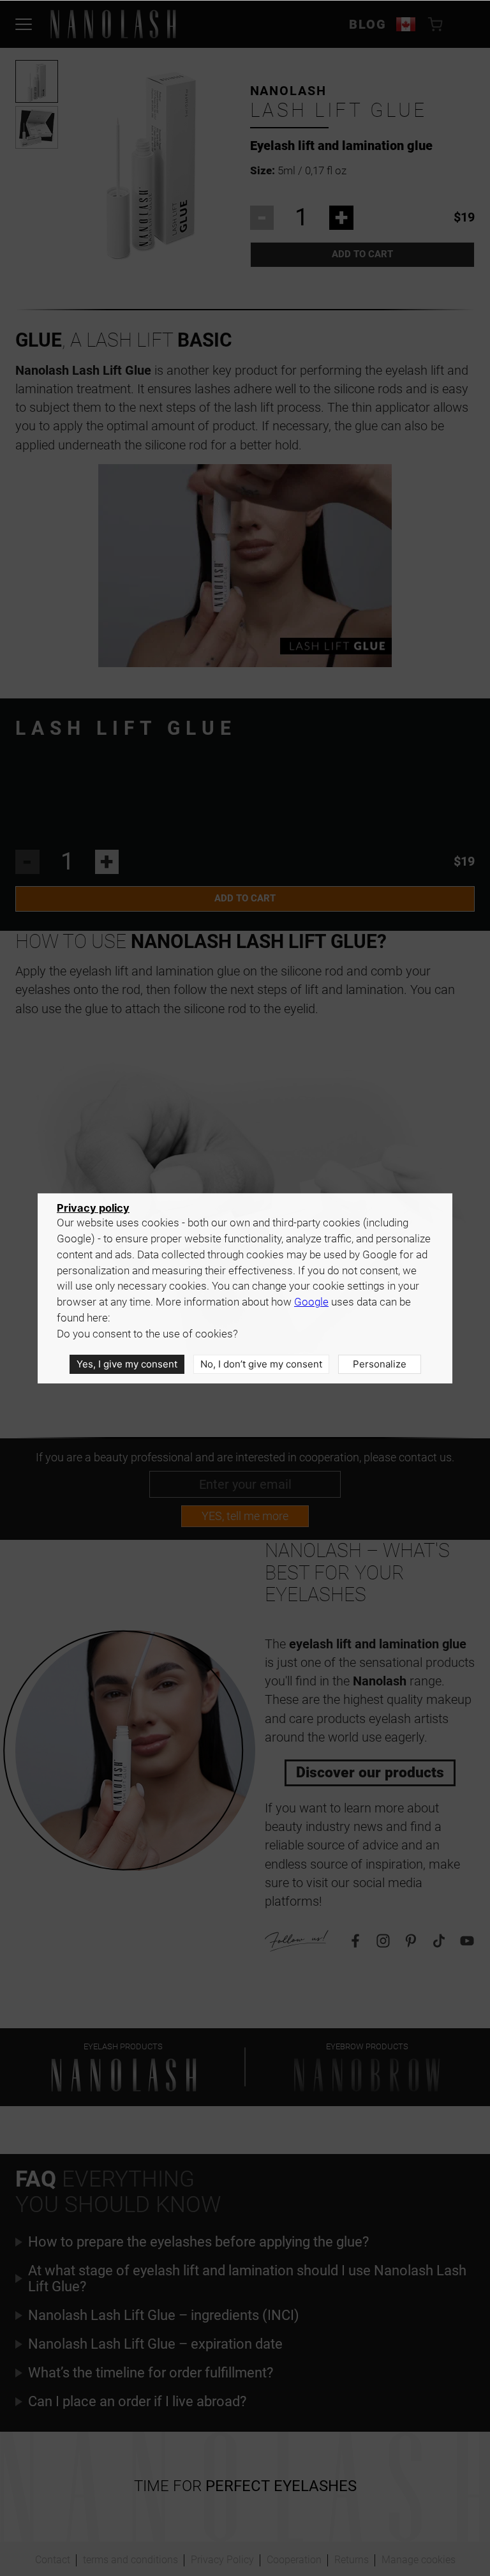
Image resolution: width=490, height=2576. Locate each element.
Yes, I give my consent (127, 1364)
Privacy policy (93, 1208)
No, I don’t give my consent (261, 1364)
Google (311, 1302)
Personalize (380, 1364)
